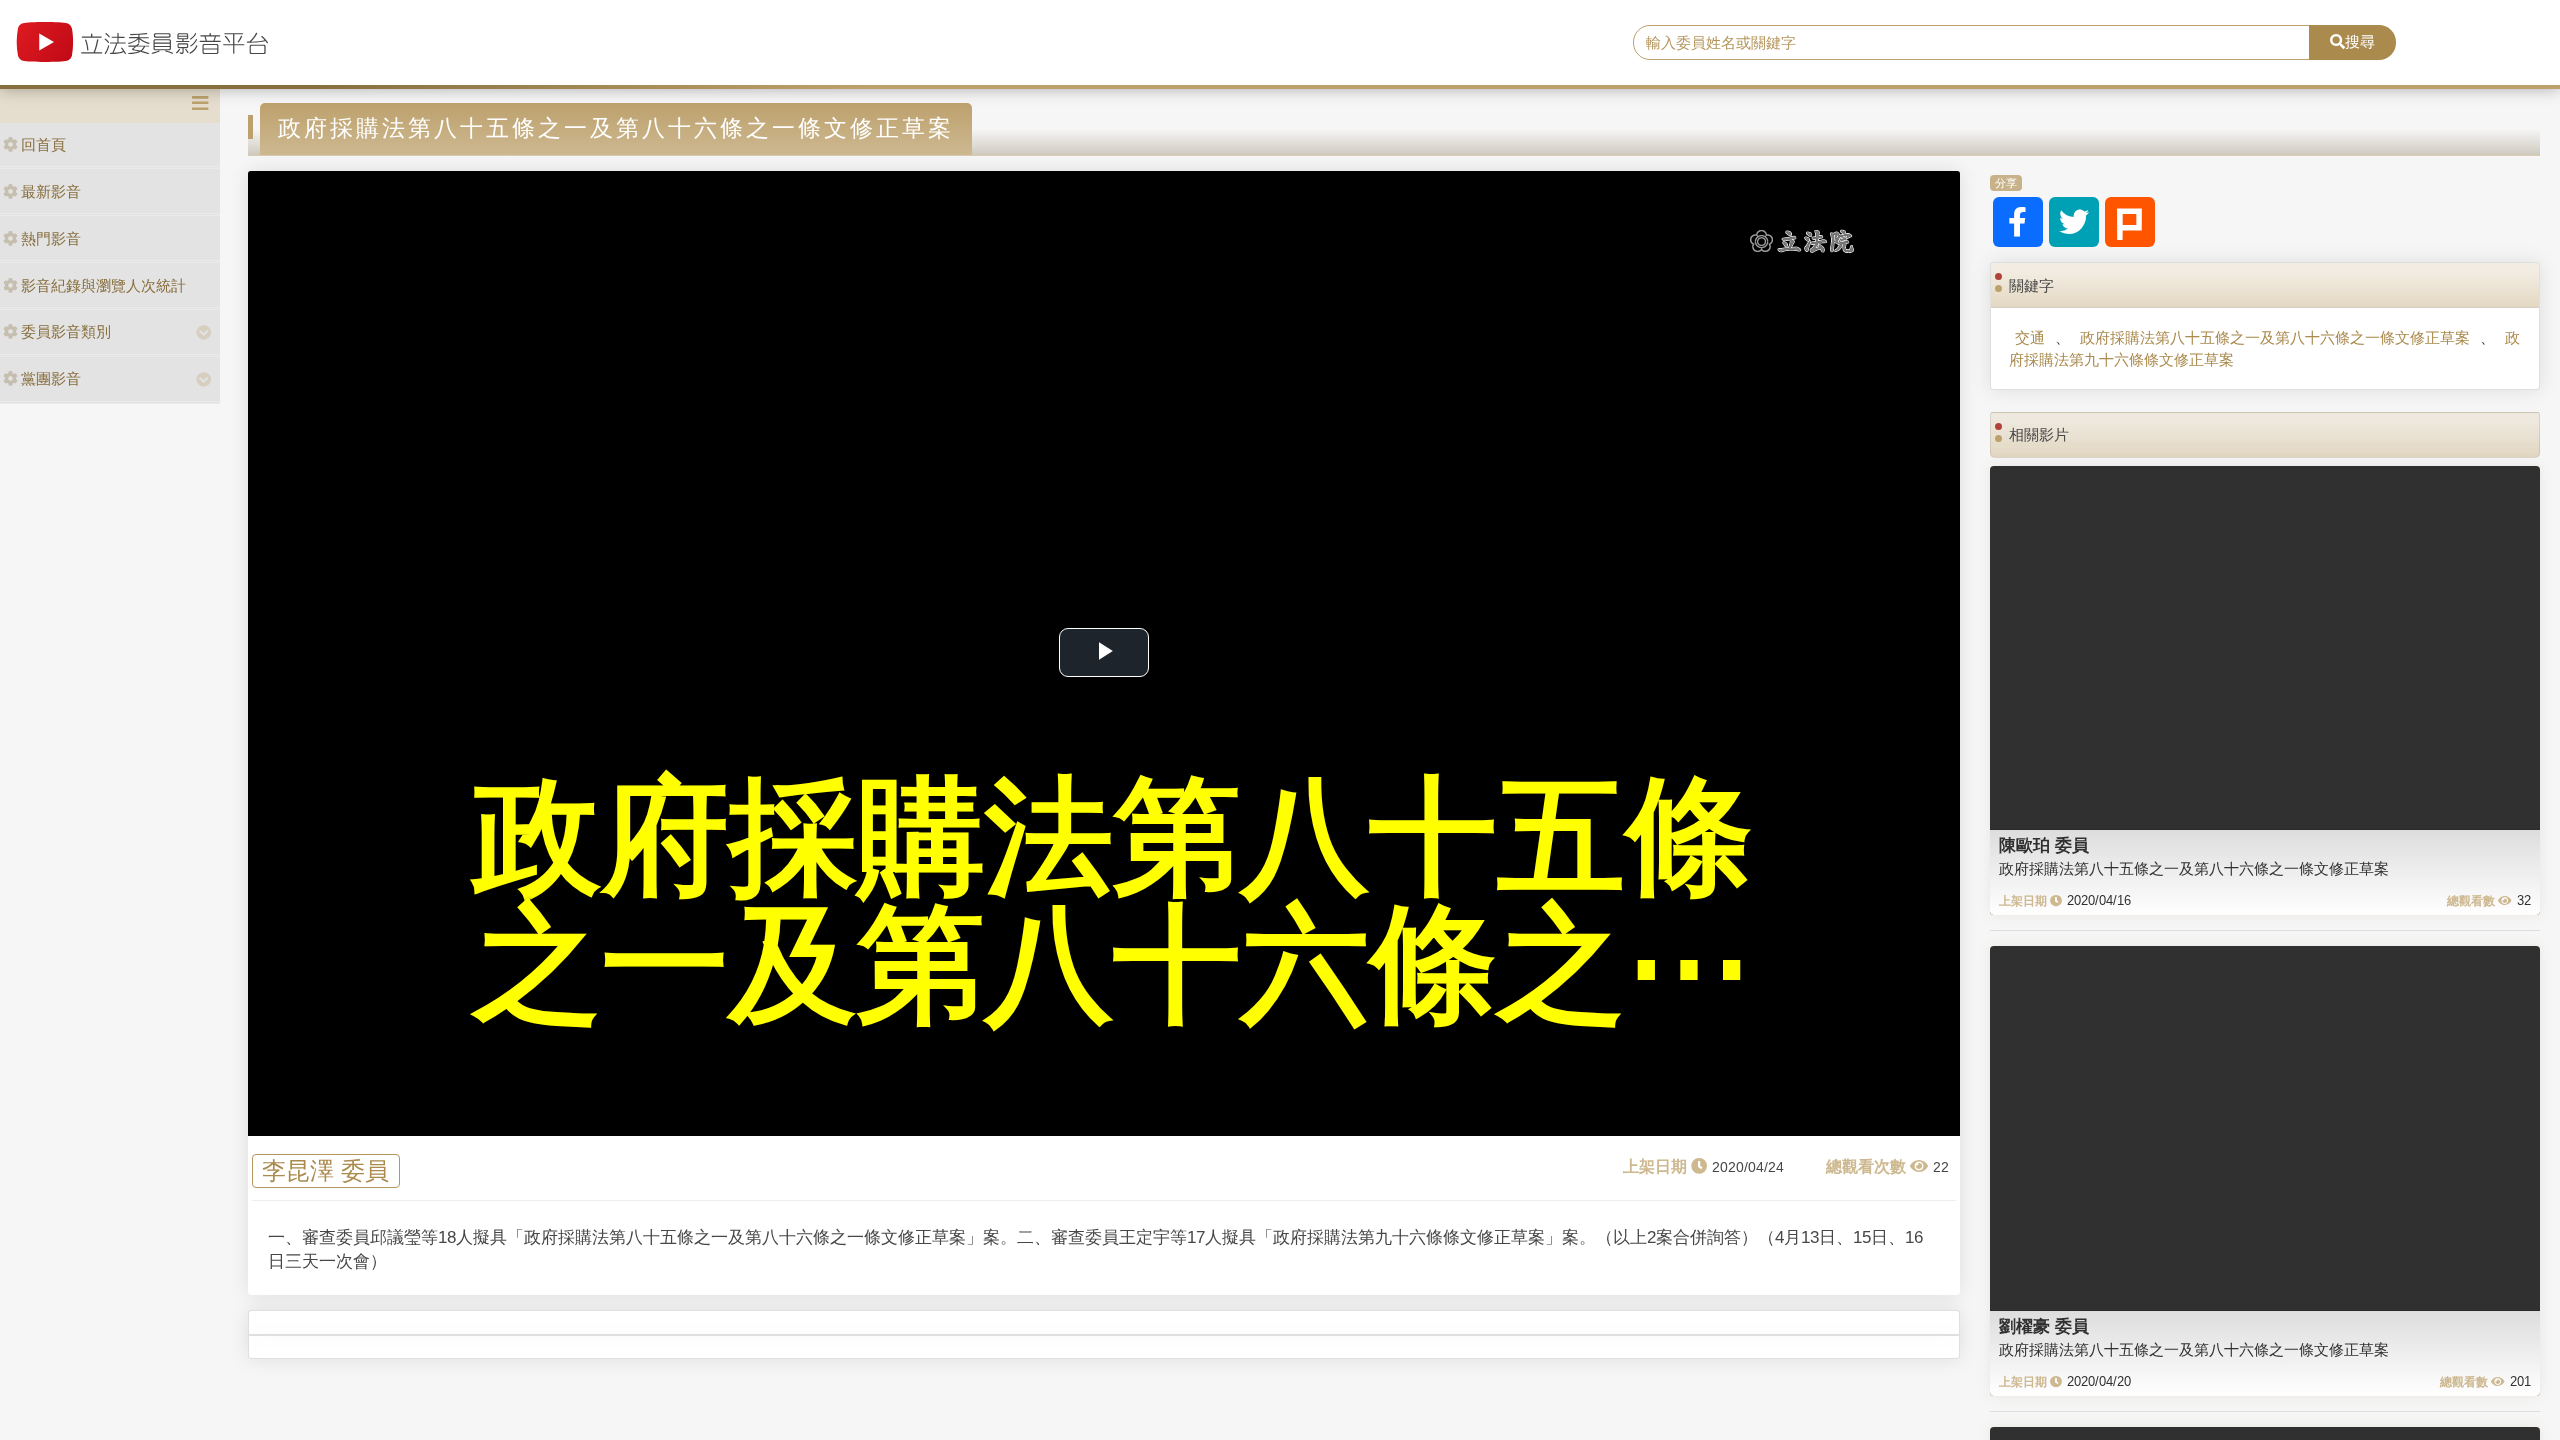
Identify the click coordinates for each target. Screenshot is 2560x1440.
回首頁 (43, 144)
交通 (2030, 337)
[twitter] (2074, 222)
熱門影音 (51, 238)
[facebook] (2018, 222)
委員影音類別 (66, 331)
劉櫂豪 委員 (2044, 1326)
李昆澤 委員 (325, 1171)
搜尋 (2360, 41)
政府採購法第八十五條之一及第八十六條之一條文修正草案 (2275, 337)
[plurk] (2130, 222)
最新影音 (51, 191)
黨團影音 (51, 378)
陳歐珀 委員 (2044, 845)
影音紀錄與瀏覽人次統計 (103, 285)
